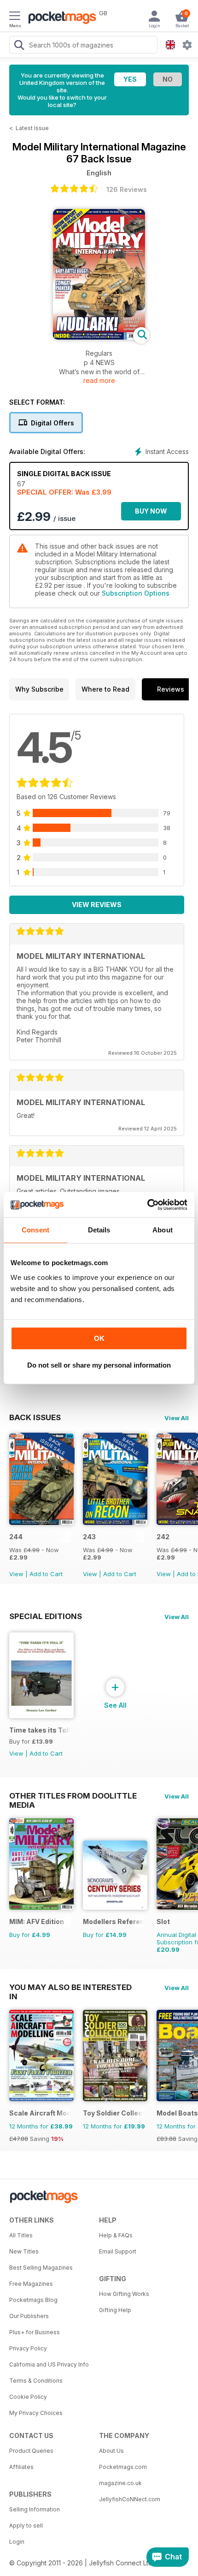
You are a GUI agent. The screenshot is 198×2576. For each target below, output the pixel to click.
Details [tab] (99, 1230)
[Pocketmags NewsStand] (60, 18)
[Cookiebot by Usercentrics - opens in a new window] (147, 1205)
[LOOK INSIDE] (99, 337)
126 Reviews (127, 189)
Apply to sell (26, 2525)
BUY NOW (151, 511)
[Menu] (15, 17)
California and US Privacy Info (49, 2364)
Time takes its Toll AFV (40, 1730)
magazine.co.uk (120, 2483)
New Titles (24, 2251)
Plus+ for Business (35, 2332)
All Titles (21, 2235)
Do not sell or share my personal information (99, 1365)
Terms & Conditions (36, 2381)
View (16, 1574)
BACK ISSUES (35, 1417)
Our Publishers (29, 2316)
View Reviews (97, 905)
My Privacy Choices (36, 2413)
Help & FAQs (116, 2235)
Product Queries (31, 2451)
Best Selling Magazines (41, 2268)
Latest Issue (32, 128)
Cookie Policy (28, 2397)
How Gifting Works (124, 2294)
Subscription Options (136, 593)
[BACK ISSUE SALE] (41, 1522)
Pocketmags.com (123, 2467)
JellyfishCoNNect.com (130, 2499)
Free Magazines (31, 2284)
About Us (111, 2451)
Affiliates (21, 2467)
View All (177, 1418)
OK (99, 1338)
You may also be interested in (70, 1987)
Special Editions (46, 1616)
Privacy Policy (28, 2348)
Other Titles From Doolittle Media (73, 1796)
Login (17, 2542)
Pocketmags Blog (33, 2300)
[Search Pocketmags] (19, 46)
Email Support (118, 2251)
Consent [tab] (35, 1230)
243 (89, 1537)
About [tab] (163, 1230)
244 (16, 1537)
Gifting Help (115, 2310)
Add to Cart (46, 1574)
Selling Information (35, 2509)
